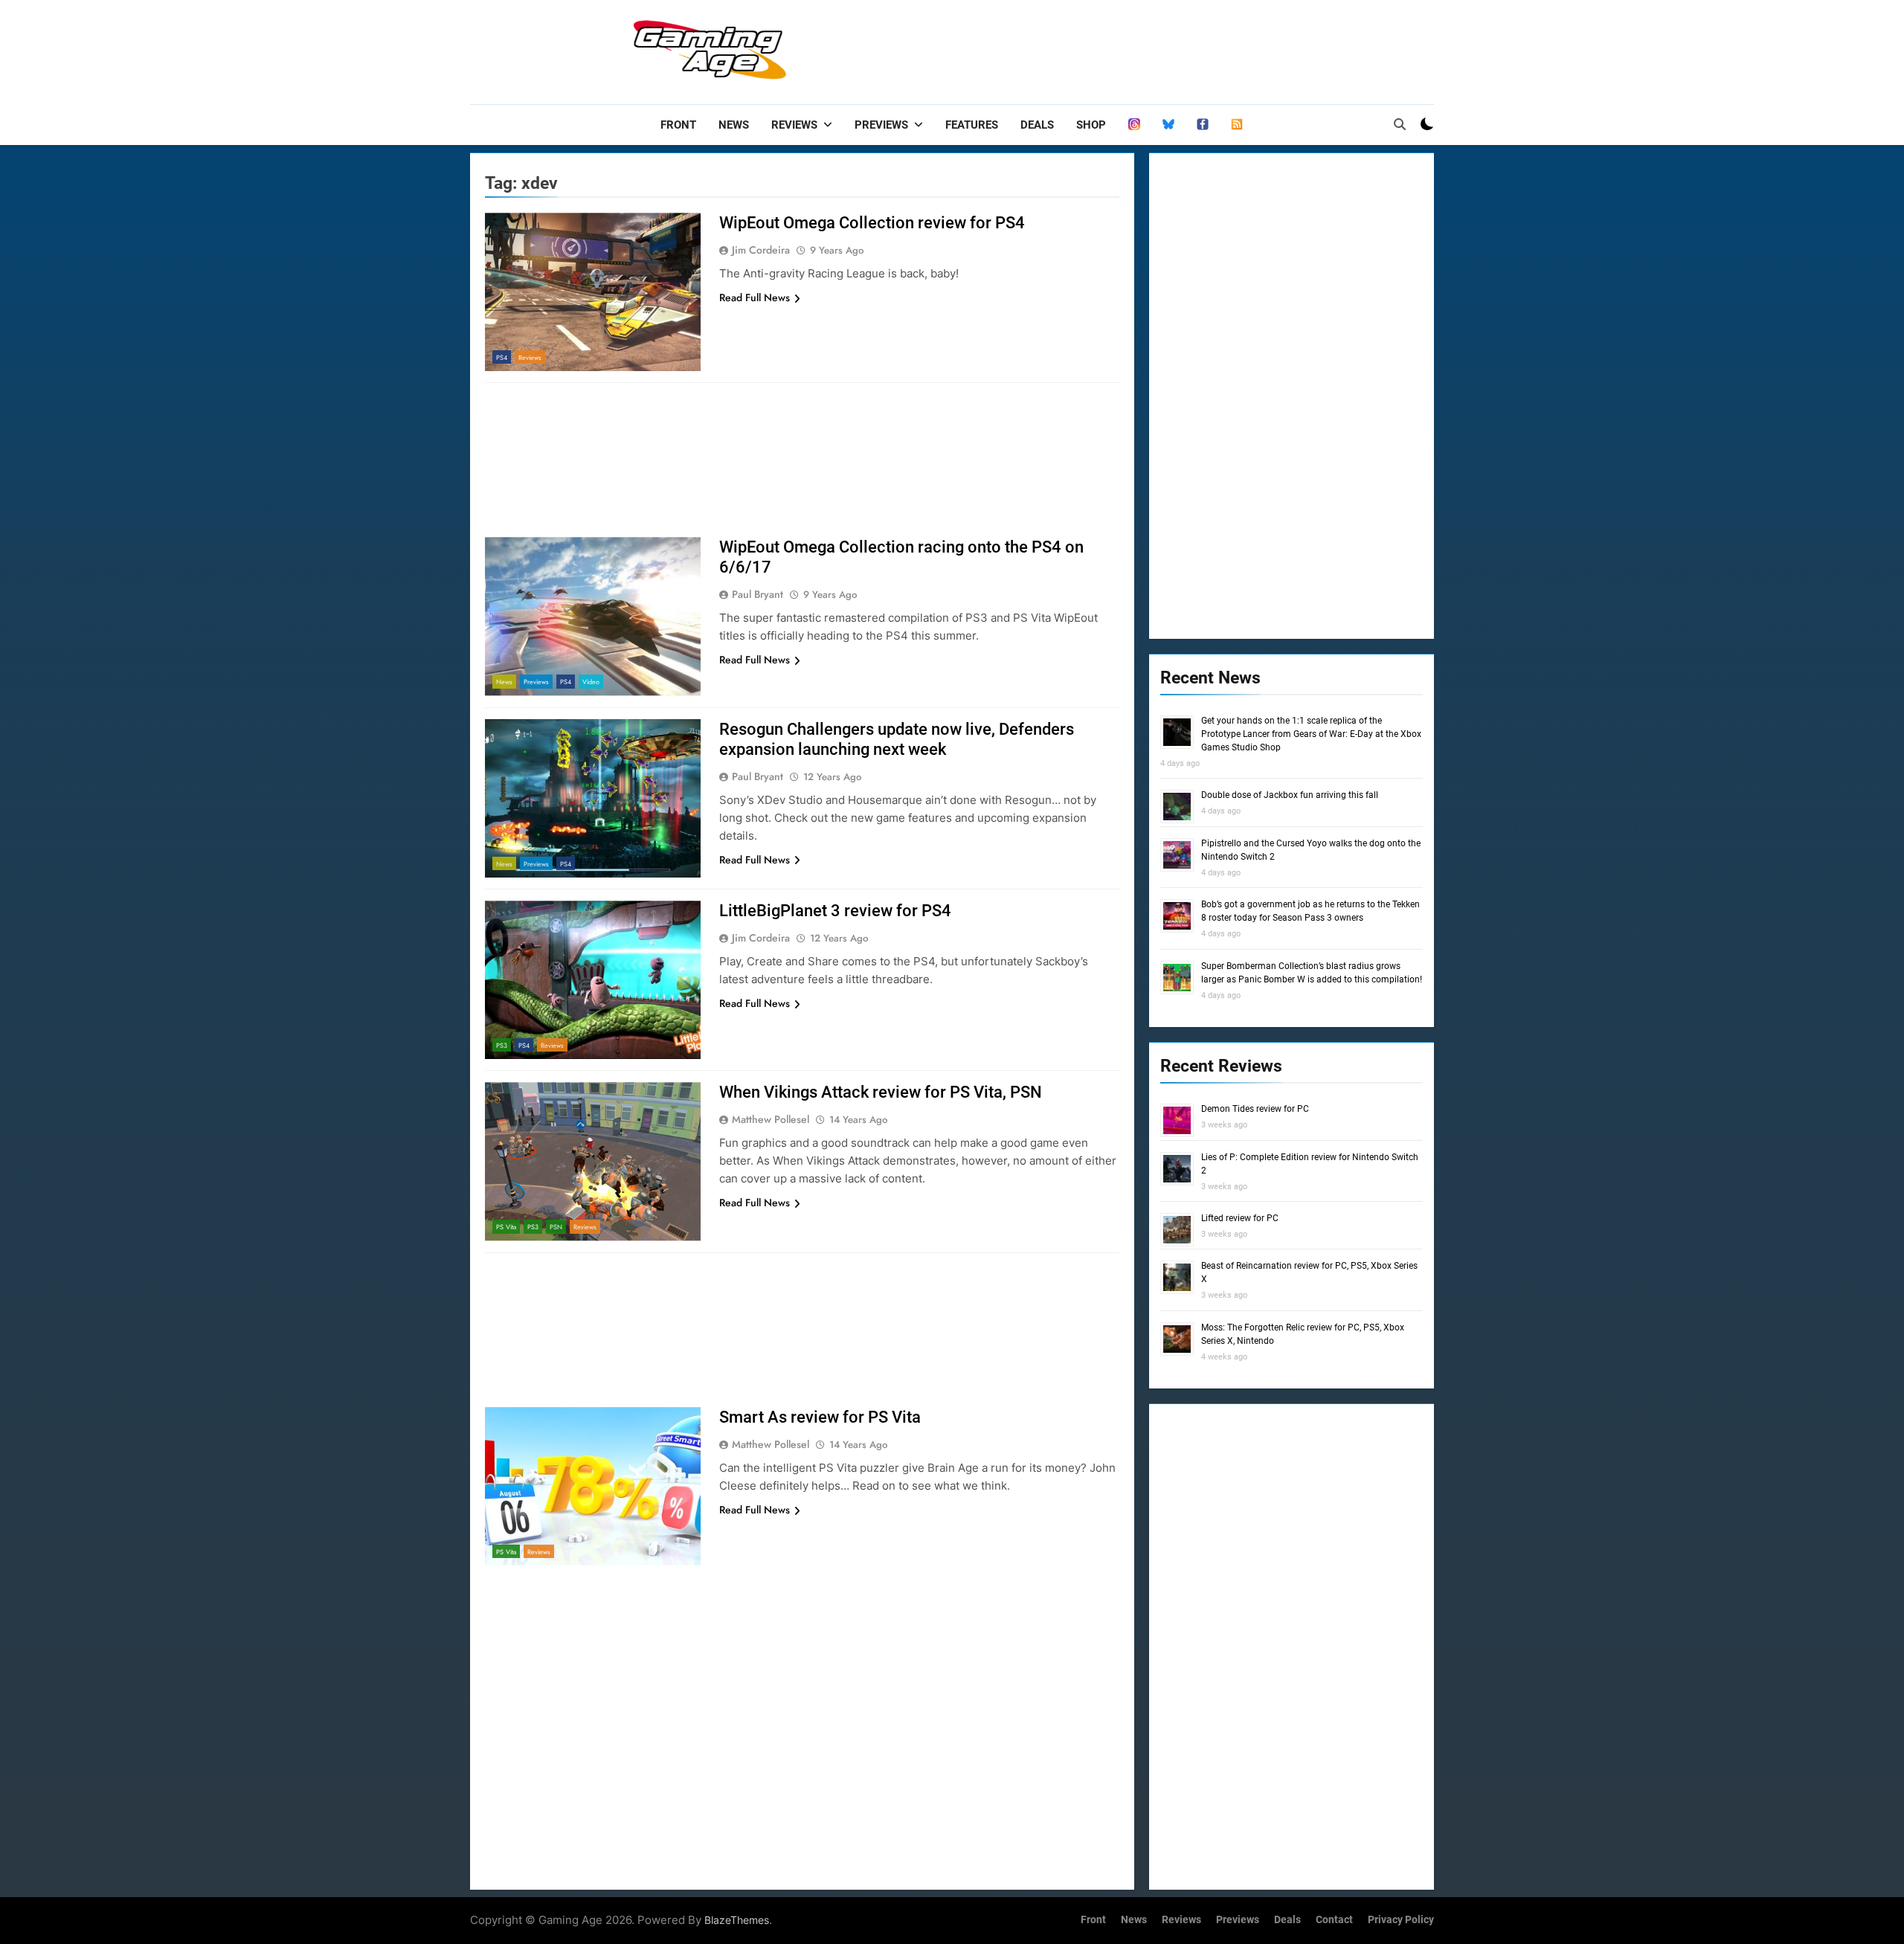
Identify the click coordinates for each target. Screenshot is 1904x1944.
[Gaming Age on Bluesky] (1168, 125)
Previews (881, 125)
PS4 (502, 357)
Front (678, 125)
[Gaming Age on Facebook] (1203, 125)
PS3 (502, 1045)
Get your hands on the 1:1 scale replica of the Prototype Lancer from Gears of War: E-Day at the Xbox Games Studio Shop (1311, 734)
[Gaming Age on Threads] (1134, 125)
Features (972, 125)
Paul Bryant (758, 594)
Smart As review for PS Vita (820, 1417)
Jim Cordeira (761, 250)
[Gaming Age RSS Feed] (1237, 125)
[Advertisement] (1163, 48)
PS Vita (506, 1227)
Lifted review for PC (1240, 1218)
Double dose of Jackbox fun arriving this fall (1290, 795)
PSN (556, 1227)
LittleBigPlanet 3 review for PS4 (835, 911)
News (734, 125)
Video (591, 682)
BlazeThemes (737, 1920)
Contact (1334, 1920)
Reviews (794, 125)
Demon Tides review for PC (1255, 1109)
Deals (1037, 125)
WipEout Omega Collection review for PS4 (872, 223)
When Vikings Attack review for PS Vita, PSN (881, 1092)
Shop (1091, 125)
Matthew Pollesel (771, 1119)
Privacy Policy (1401, 1920)
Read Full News (755, 297)
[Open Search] (1400, 124)
